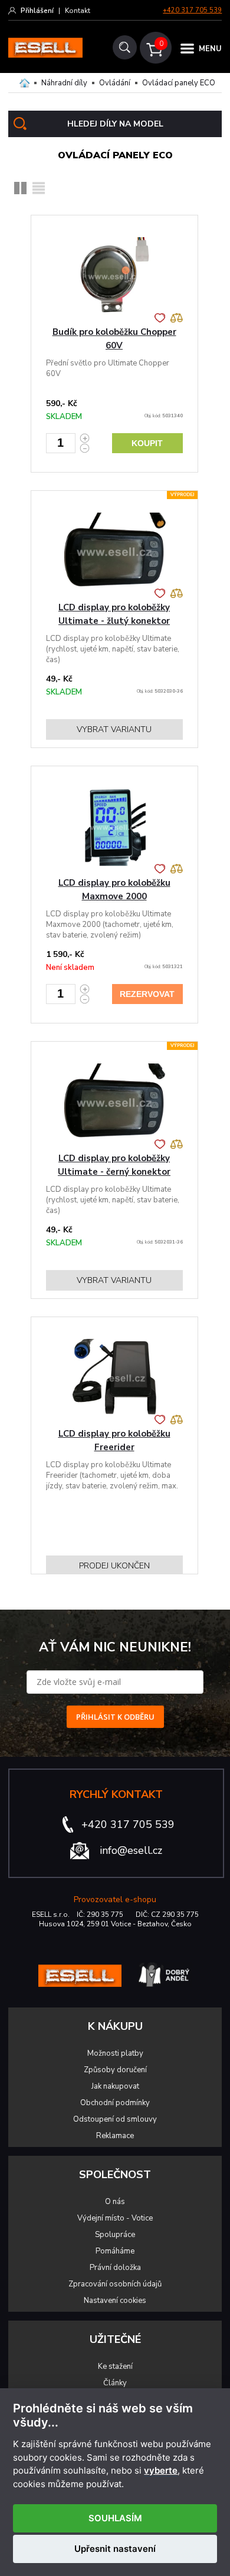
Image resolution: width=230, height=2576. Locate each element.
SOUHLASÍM (115, 2518)
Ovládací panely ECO (179, 83)
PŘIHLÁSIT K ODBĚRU (115, 1717)
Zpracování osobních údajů (115, 2284)
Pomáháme (115, 2251)
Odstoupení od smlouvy (115, 2119)
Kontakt (78, 11)
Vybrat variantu (114, 729)
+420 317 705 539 (192, 10)
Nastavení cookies (115, 2301)
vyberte (161, 2471)
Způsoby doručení (115, 2070)
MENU (210, 49)
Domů (24, 83)
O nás (115, 2202)
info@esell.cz (131, 1850)
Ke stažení (115, 2366)
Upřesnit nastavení (115, 2549)
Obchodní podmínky (115, 2103)
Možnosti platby (115, 2053)
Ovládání (115, 83)
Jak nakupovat (115, 2086)
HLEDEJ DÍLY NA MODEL (115, 124)
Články (115, 2383)
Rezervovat (147, 994)
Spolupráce (115, 2235)
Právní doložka (115, 2268)
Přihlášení (37, 11)
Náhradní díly (64, 83)
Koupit (147, 443)
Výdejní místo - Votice (115, 2218)
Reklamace (115, 2136)
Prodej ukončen (114, 1566)
